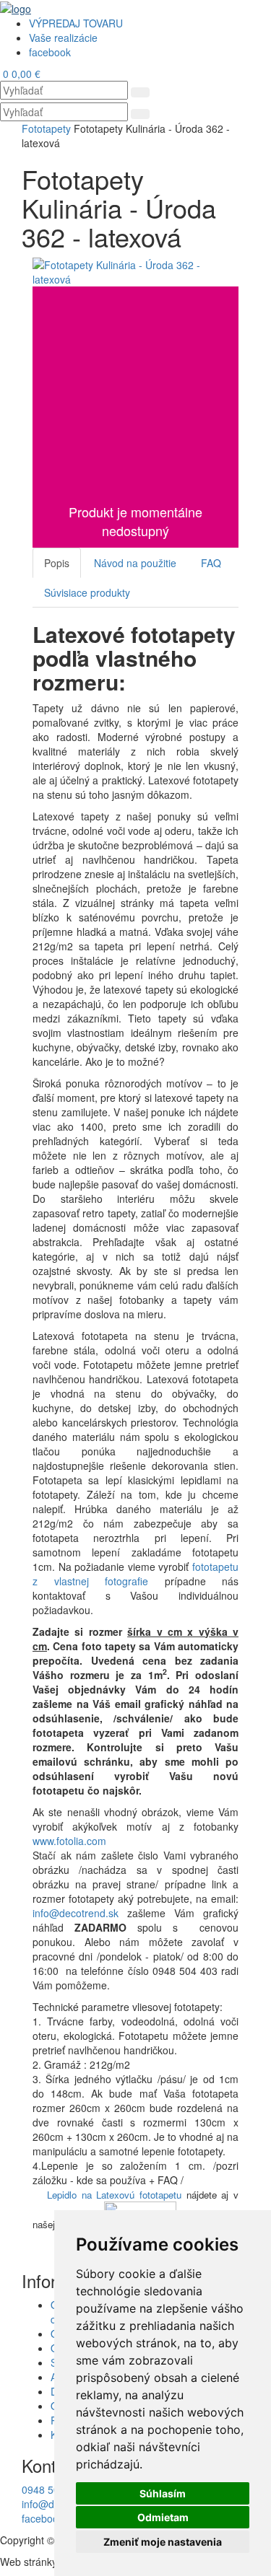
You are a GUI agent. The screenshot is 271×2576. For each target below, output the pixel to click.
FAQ (211, 563)
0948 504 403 (53, 2489)
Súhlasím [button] (163, 2493)
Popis (57, 563)
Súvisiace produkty (87, 592)
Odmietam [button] (163, 2517)
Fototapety (46, 128)
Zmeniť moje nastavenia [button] (163, 2542)
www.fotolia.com (71, 1841)
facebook (43, 2518)
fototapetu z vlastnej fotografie (135, 1574)
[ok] (140, 92)
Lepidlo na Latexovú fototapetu (114, 2195)
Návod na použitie (135, 563)
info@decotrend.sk (76, 1913)
